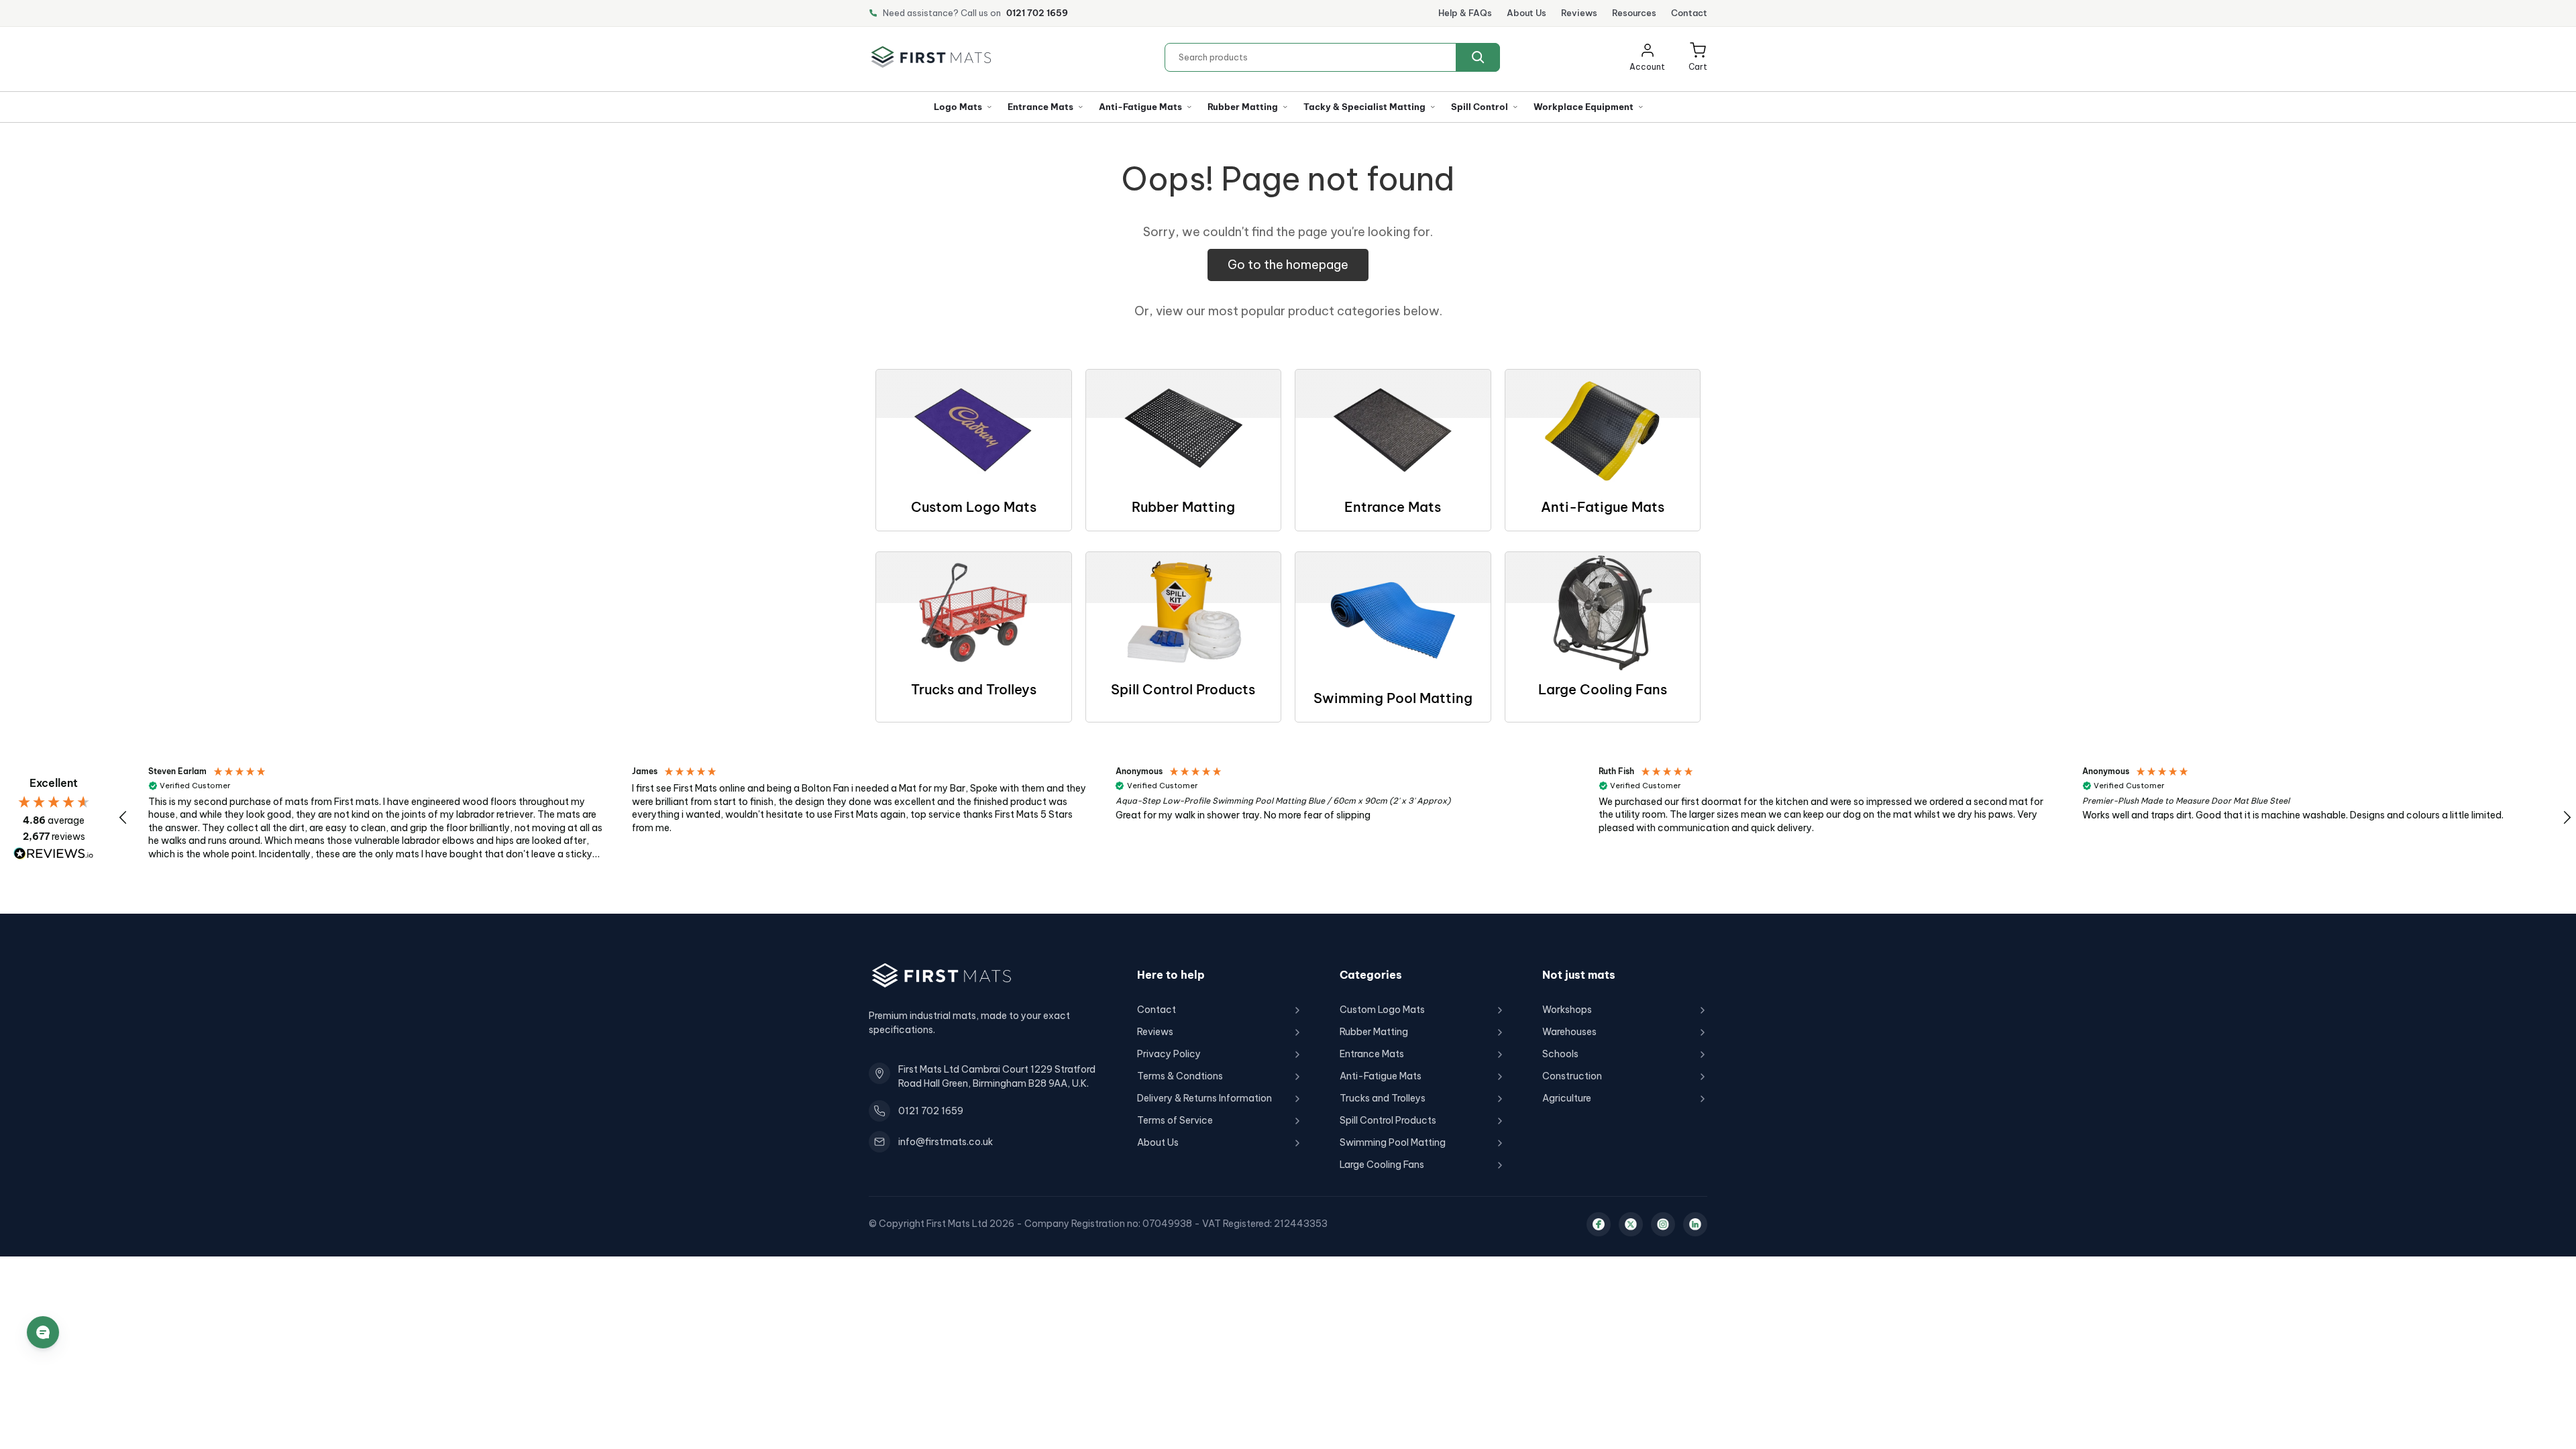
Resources (1634, 13)
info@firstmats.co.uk (946, 1142)
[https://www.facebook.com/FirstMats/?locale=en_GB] (1599, 1224)
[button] (1698, 57)
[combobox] (1332, 57)
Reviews (1579, 13)
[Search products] (1478, 57)
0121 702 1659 (1037, 13)
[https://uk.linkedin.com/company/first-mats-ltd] (1695, 1224)
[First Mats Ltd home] (931, 57)
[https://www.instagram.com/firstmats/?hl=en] (1663, 1224)
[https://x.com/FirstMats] (1631, 1224)
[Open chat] (43, 1332)
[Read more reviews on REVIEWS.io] (54, 854)
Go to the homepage (1288, 265)
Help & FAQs (1465, 13)
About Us (1526, 13)
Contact (1689, 13)
